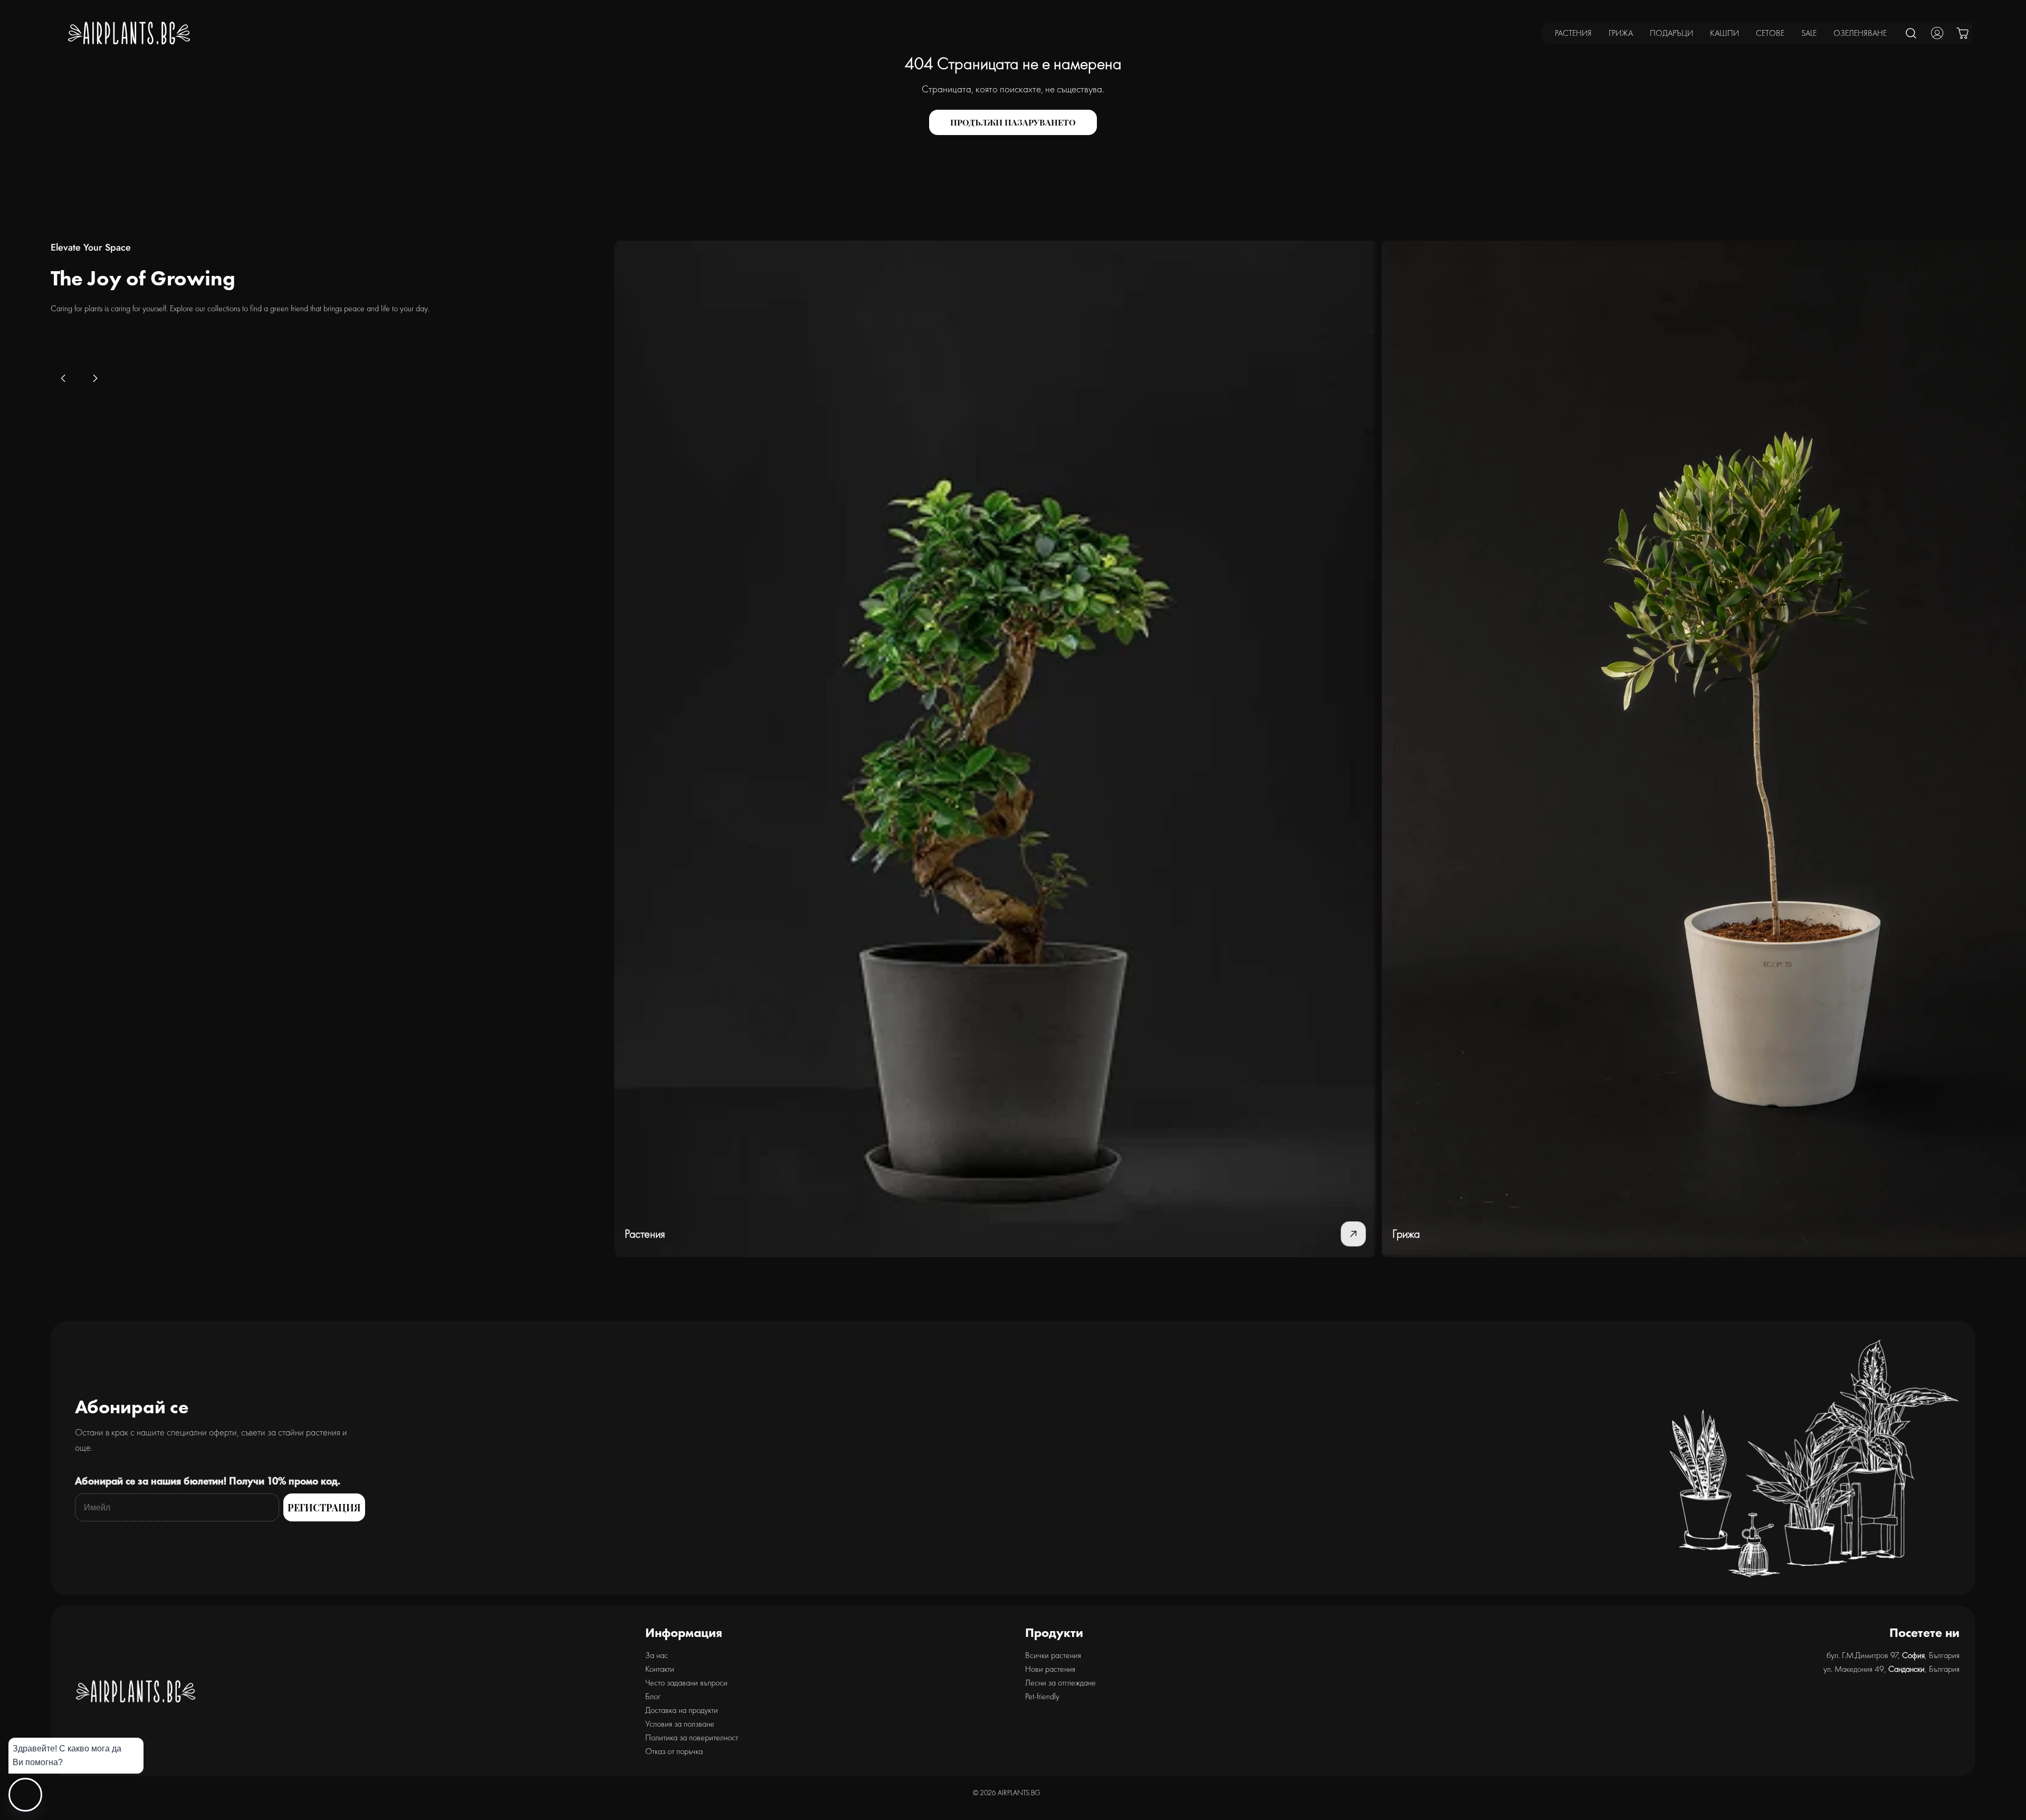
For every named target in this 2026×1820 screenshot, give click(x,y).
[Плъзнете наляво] (63, 378)
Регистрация (324, 1508)
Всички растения (1053, 1655)
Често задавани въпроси (686, 1683)
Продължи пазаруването (1013, 122)
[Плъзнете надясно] (95, 378)
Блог (653, 1696)
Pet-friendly (1042, 1696)
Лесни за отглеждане (1060, 1683)
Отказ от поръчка (674, 1751)
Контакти (660, 1669)
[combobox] (1912, 33)
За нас (657, 1655)
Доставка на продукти (682, 1710)
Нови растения (1050, 1669)
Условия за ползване (680, 1724)
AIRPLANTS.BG (1019, 1793)
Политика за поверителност (692, 1737)
